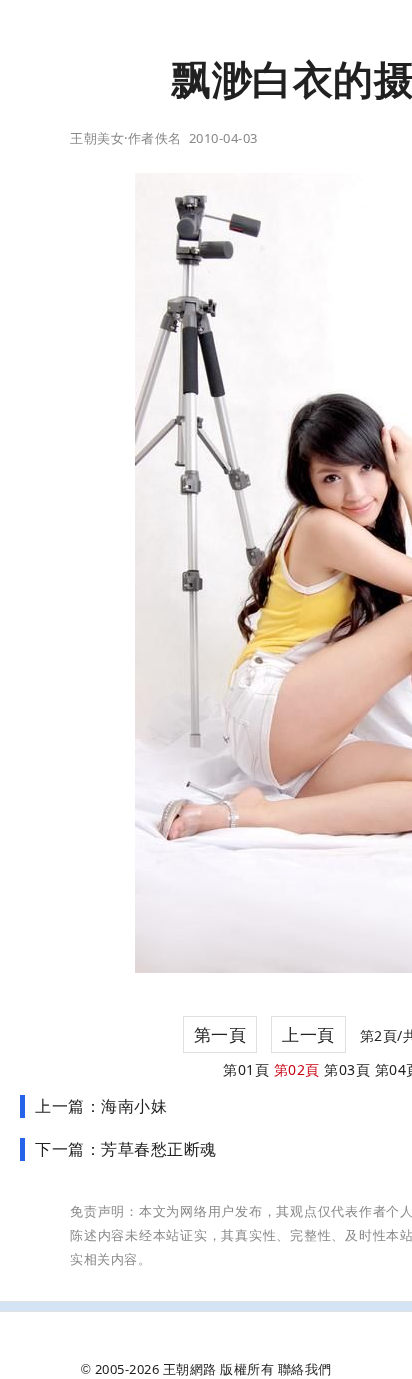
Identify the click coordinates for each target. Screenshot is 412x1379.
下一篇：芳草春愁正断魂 (126, 1149)
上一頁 (308, 1034)
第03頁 (347, 1069)
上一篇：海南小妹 (101, 1106)
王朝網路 (190, 1369)
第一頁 (220, 1034)
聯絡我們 (305, 1369)
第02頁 (297, 1069)
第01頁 (246, 1069)
